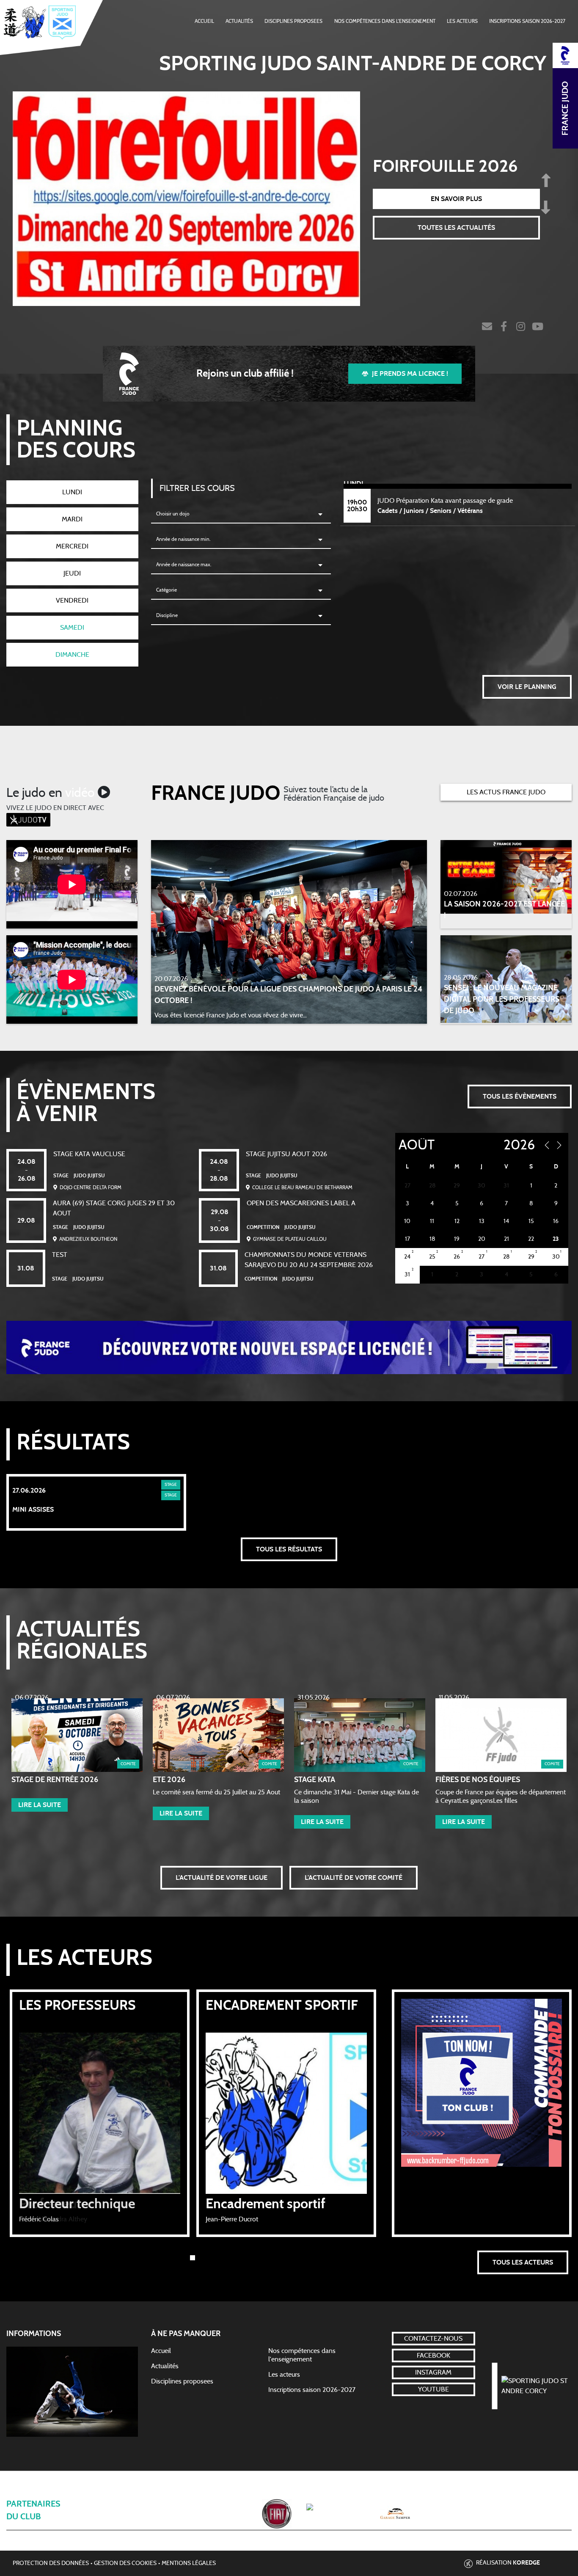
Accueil (204, 21)
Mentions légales (189, 2563)
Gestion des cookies (125, 2563)
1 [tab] (193, 2258)
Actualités (239, 21)
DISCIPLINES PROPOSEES (293, 21)
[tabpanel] (100, 2113)
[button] (40, 1805)
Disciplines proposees (182, 2381)
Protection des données (51, 2563)
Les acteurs (462, 21)
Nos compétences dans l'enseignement (385, 21)
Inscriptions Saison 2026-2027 (527, 21)
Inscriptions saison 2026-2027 (312, 2390)
